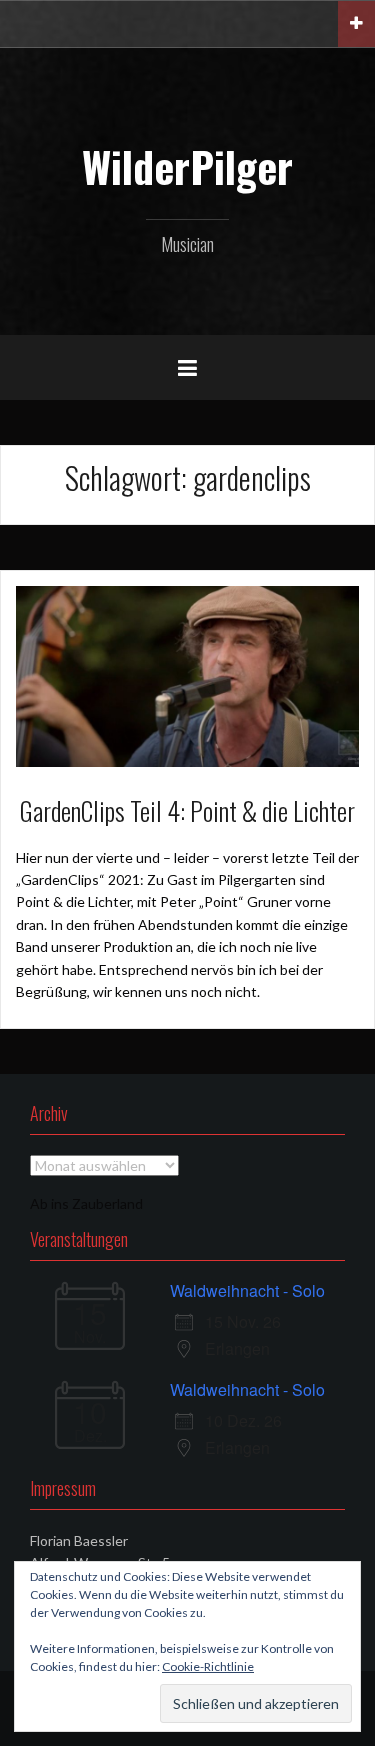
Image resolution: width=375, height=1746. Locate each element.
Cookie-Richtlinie (208, 1666)
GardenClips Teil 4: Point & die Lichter (187, 810)
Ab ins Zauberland (86, 1203)
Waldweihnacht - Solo (247, 1290)
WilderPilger (187, 166)
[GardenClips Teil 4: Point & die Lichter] (187, 674)
